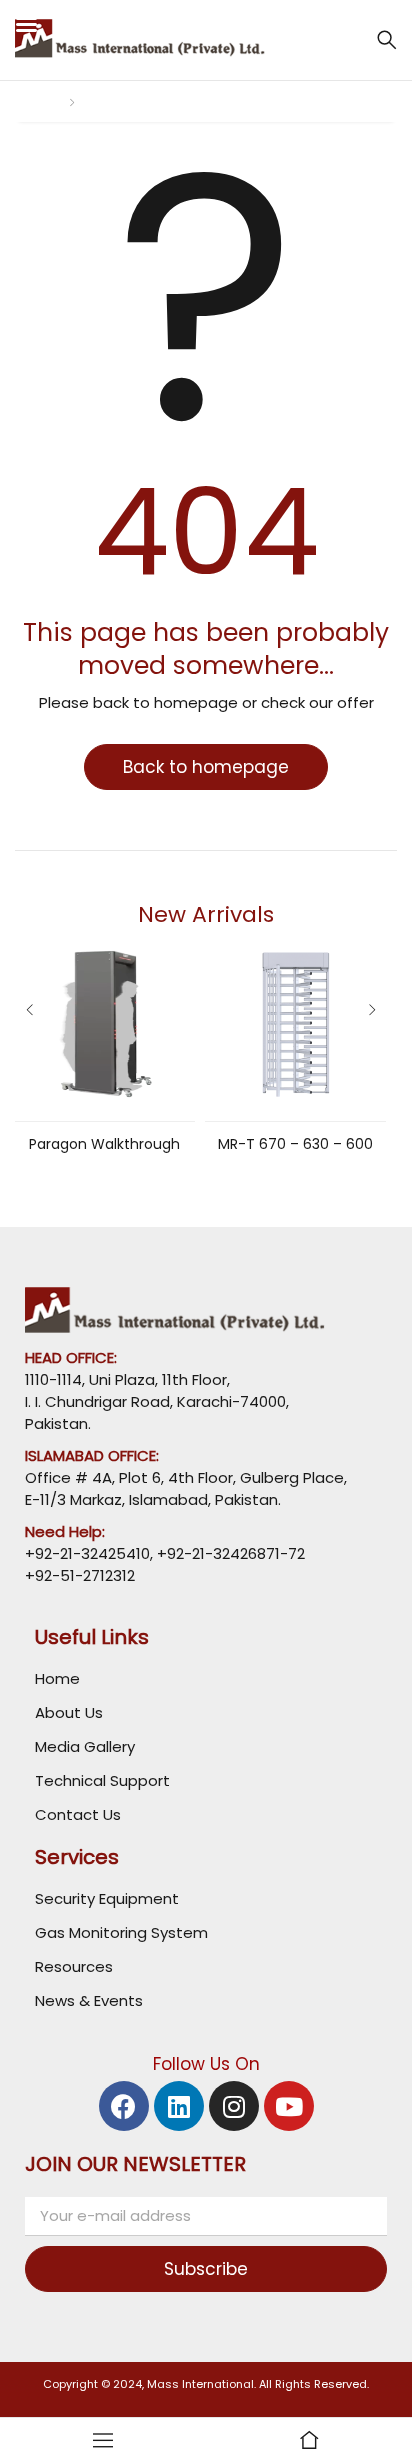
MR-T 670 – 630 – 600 (295, 1144)
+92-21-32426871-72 (229, 1553)
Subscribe (206, 2269)
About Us (69, 1712)
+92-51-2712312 (80, 1575)
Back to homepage (206, 767)
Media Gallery (85, 1746)
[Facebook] (124, 2106)
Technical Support (102, 1780)
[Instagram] (234, 2106)
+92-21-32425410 (87, 1553)
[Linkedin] (179, 2106)
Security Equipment (107, 1898)
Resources (74, 1966)
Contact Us (78, 1814)
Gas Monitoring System (121, 1932)
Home (35, 101)
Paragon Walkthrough (104, 1144)
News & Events (89, 2000)
